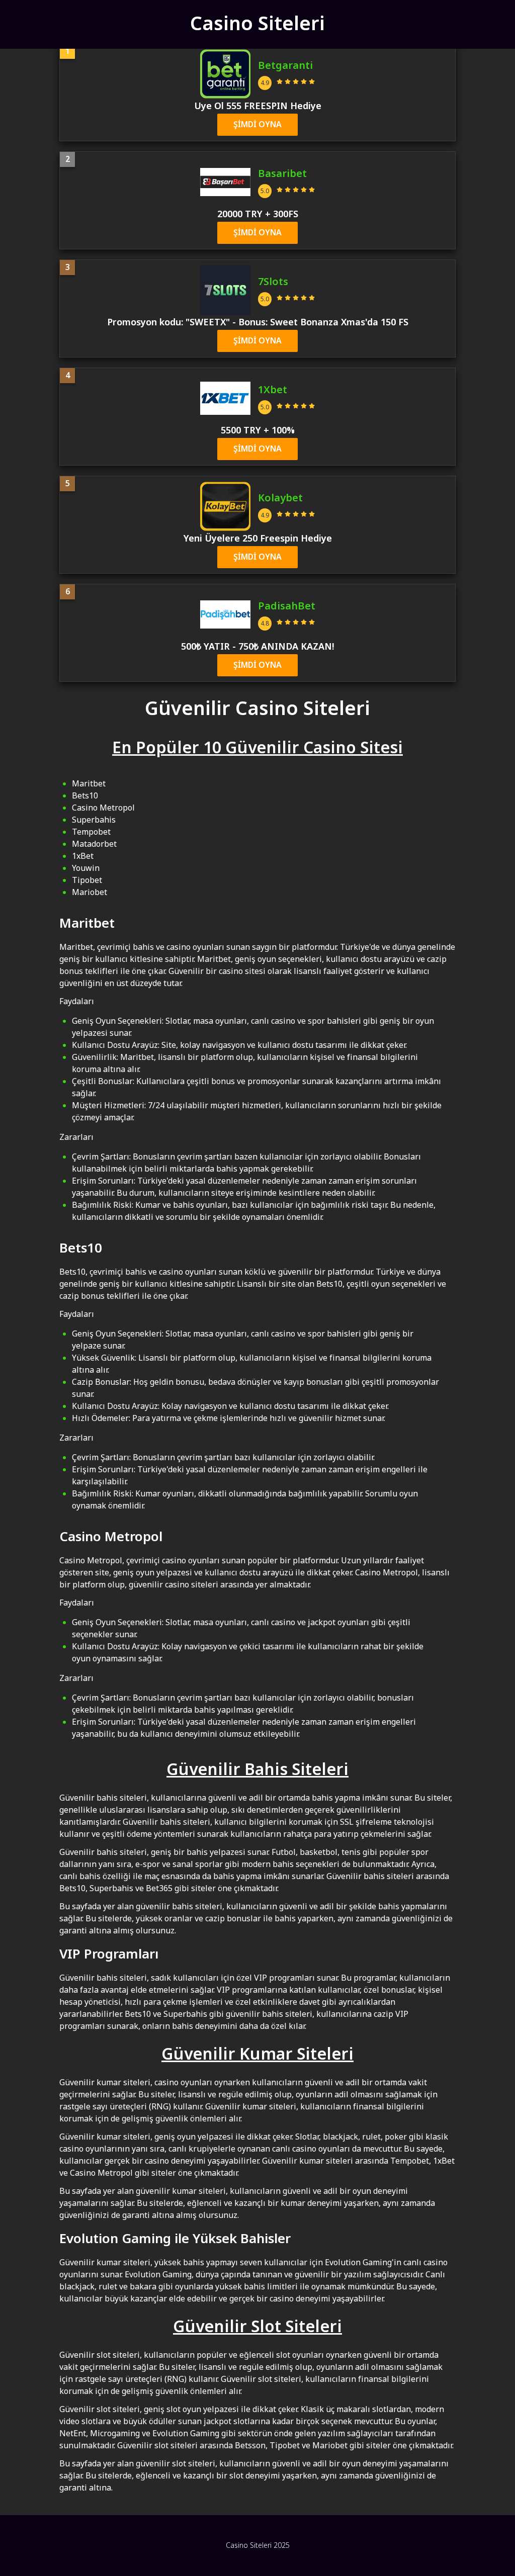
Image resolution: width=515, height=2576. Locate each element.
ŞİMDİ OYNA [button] (257, 125)
